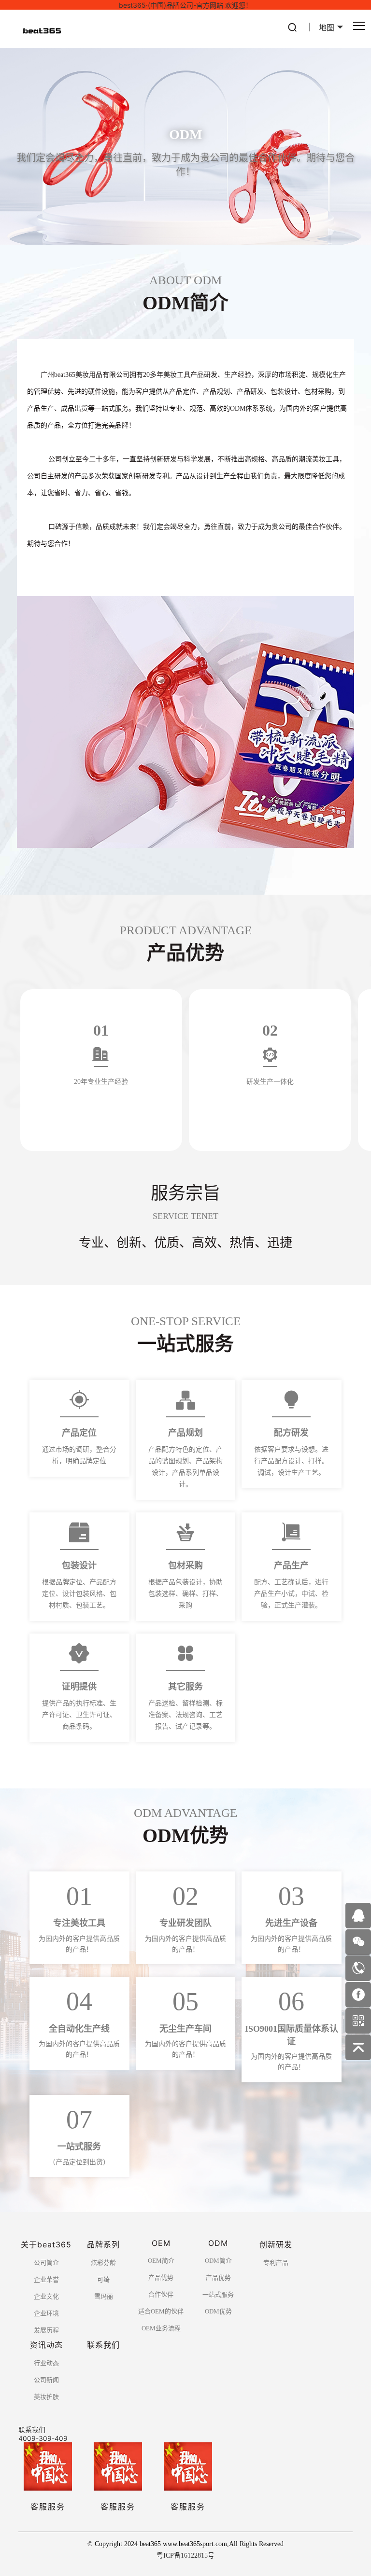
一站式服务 (218, 2294)
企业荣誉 (46, 2279)
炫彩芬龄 (103, 2263)
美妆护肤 (46, 2397)
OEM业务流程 (161, 2328)
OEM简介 (161, 2261)
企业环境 (46, 2313)
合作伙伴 (161, 2294)
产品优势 (161, 2278)
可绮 (103, 2279)
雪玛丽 (104, 2296)
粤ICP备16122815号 (185, 2555)
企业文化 (46, 2296)
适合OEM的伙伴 (161, 2311)
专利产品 (276, 2263)
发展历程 (46, 2330)
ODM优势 (218, 2311)
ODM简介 (218, 2261)
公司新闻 (46, 2380)
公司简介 (46, 2263)
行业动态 (46, 2363)
